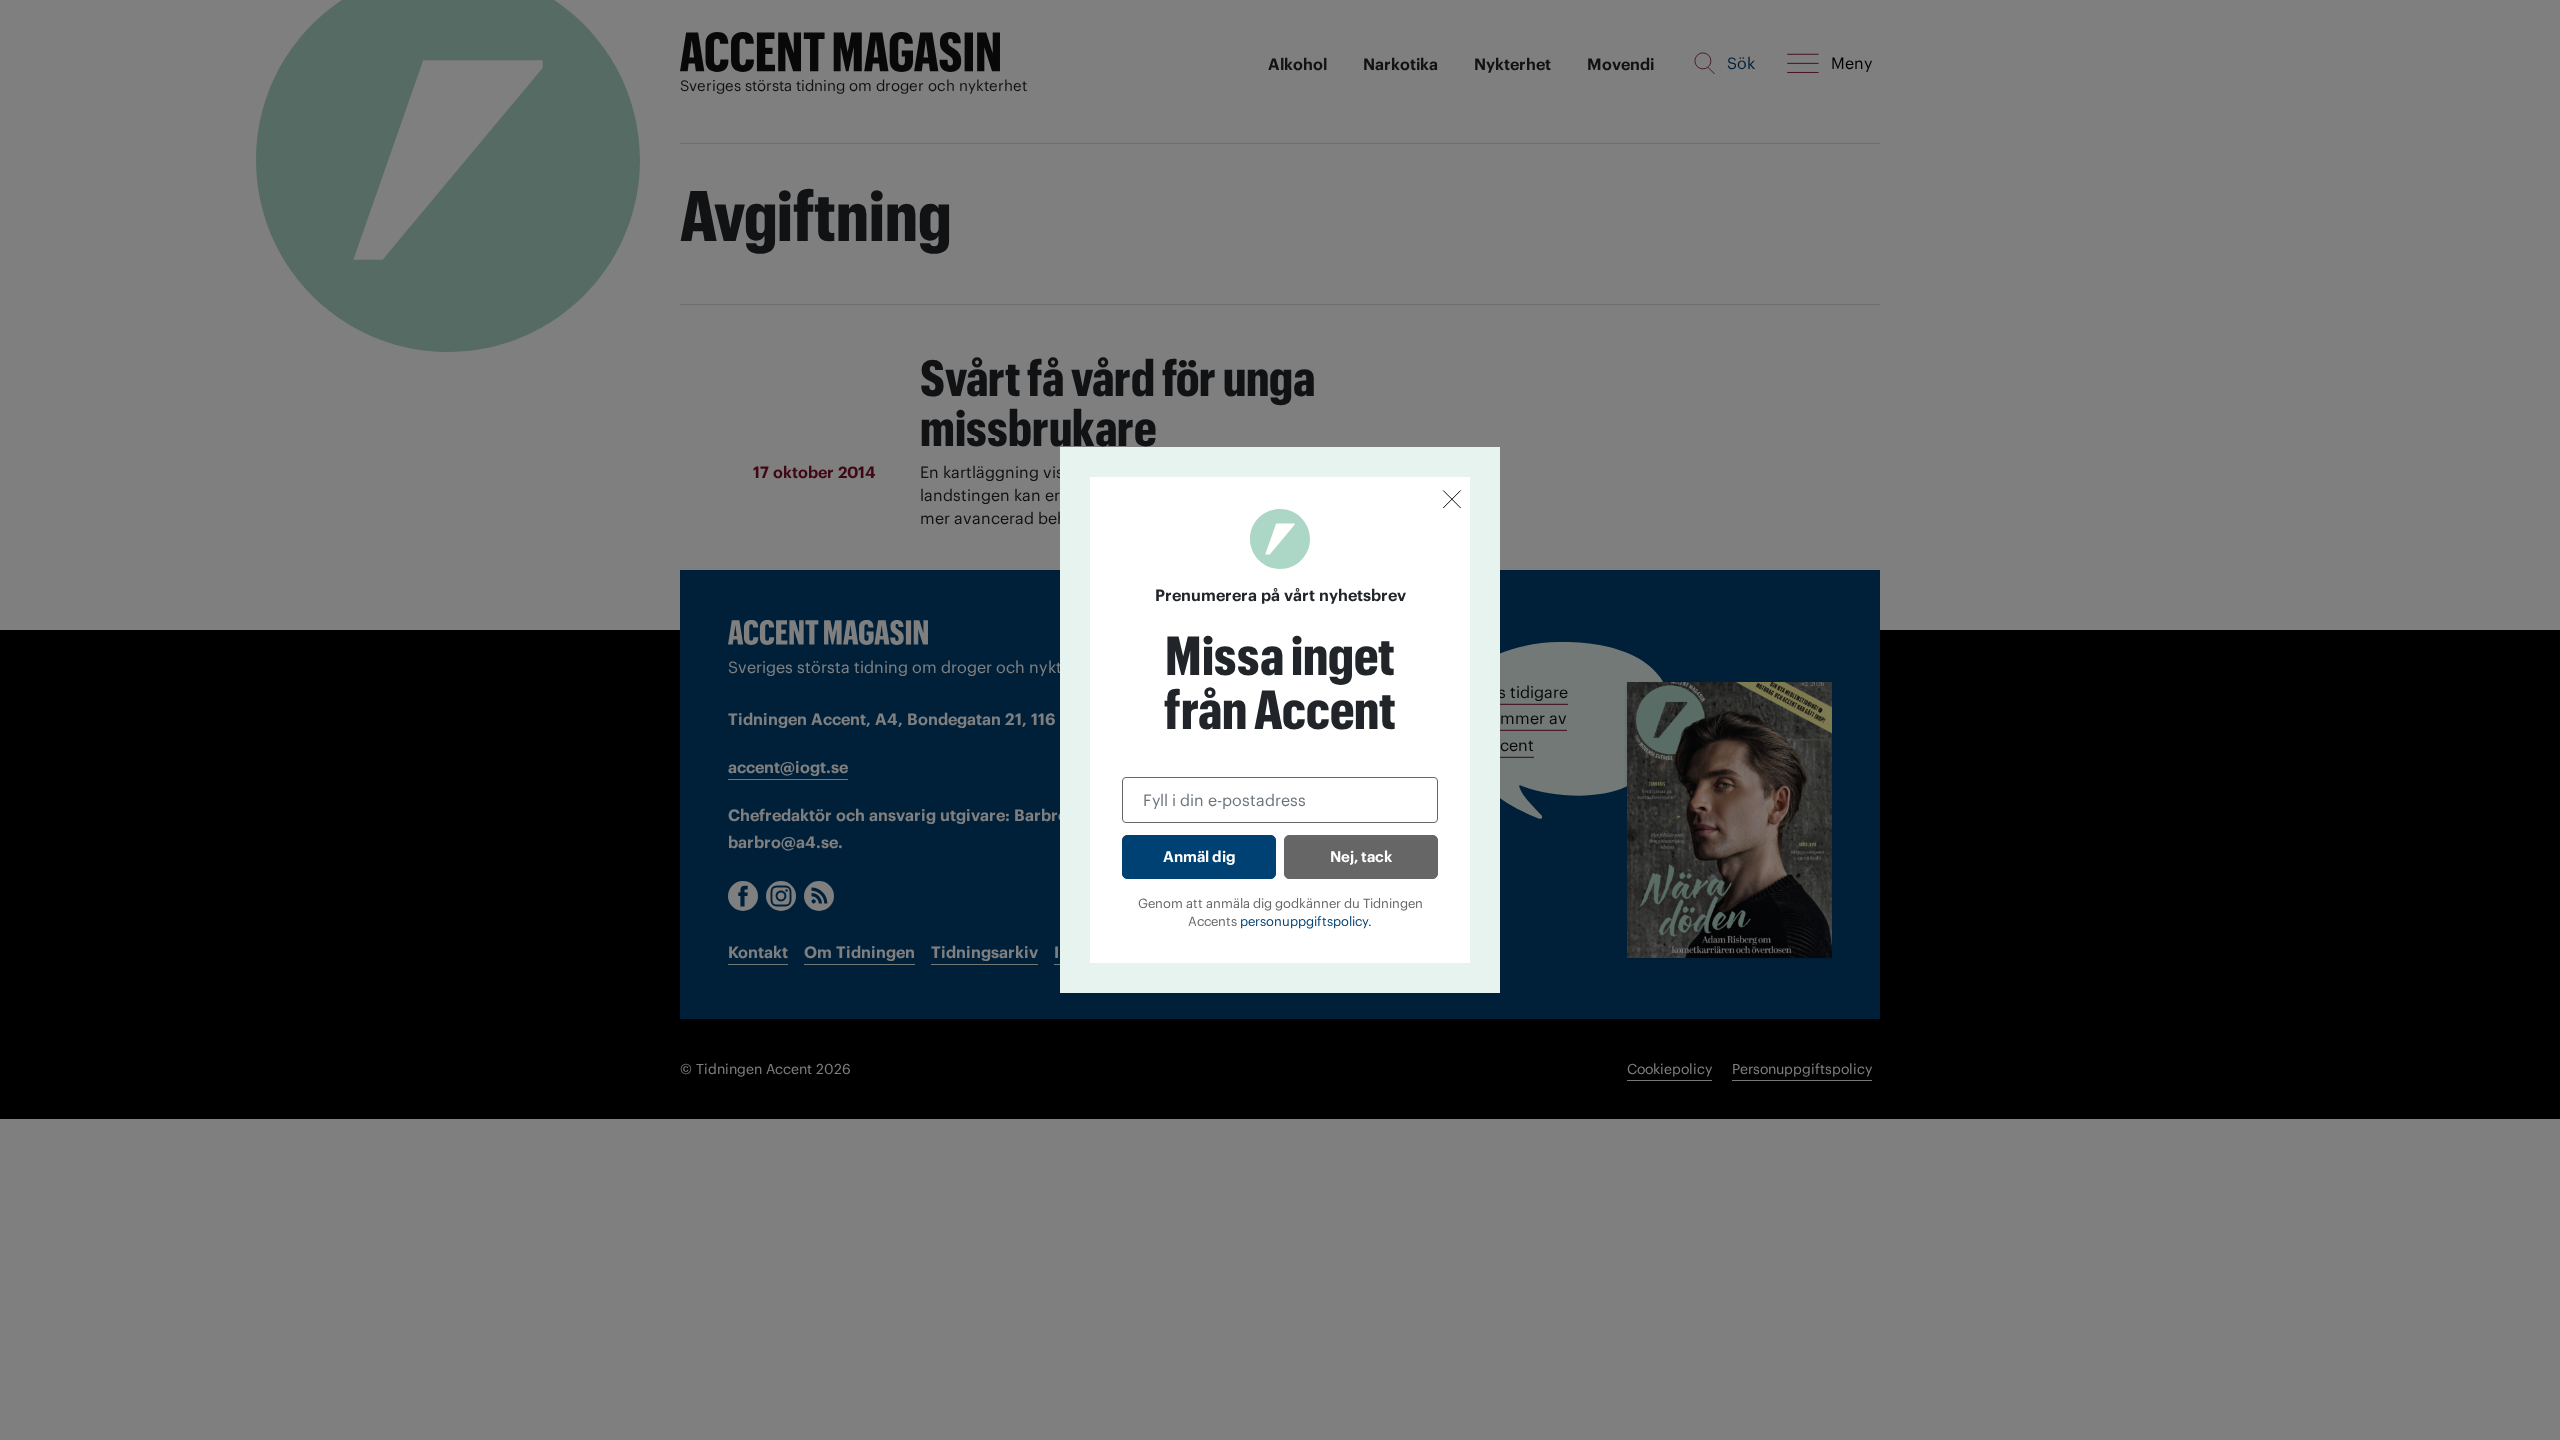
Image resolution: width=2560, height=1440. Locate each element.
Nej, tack (1361, 856)
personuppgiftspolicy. (1306, 921)
